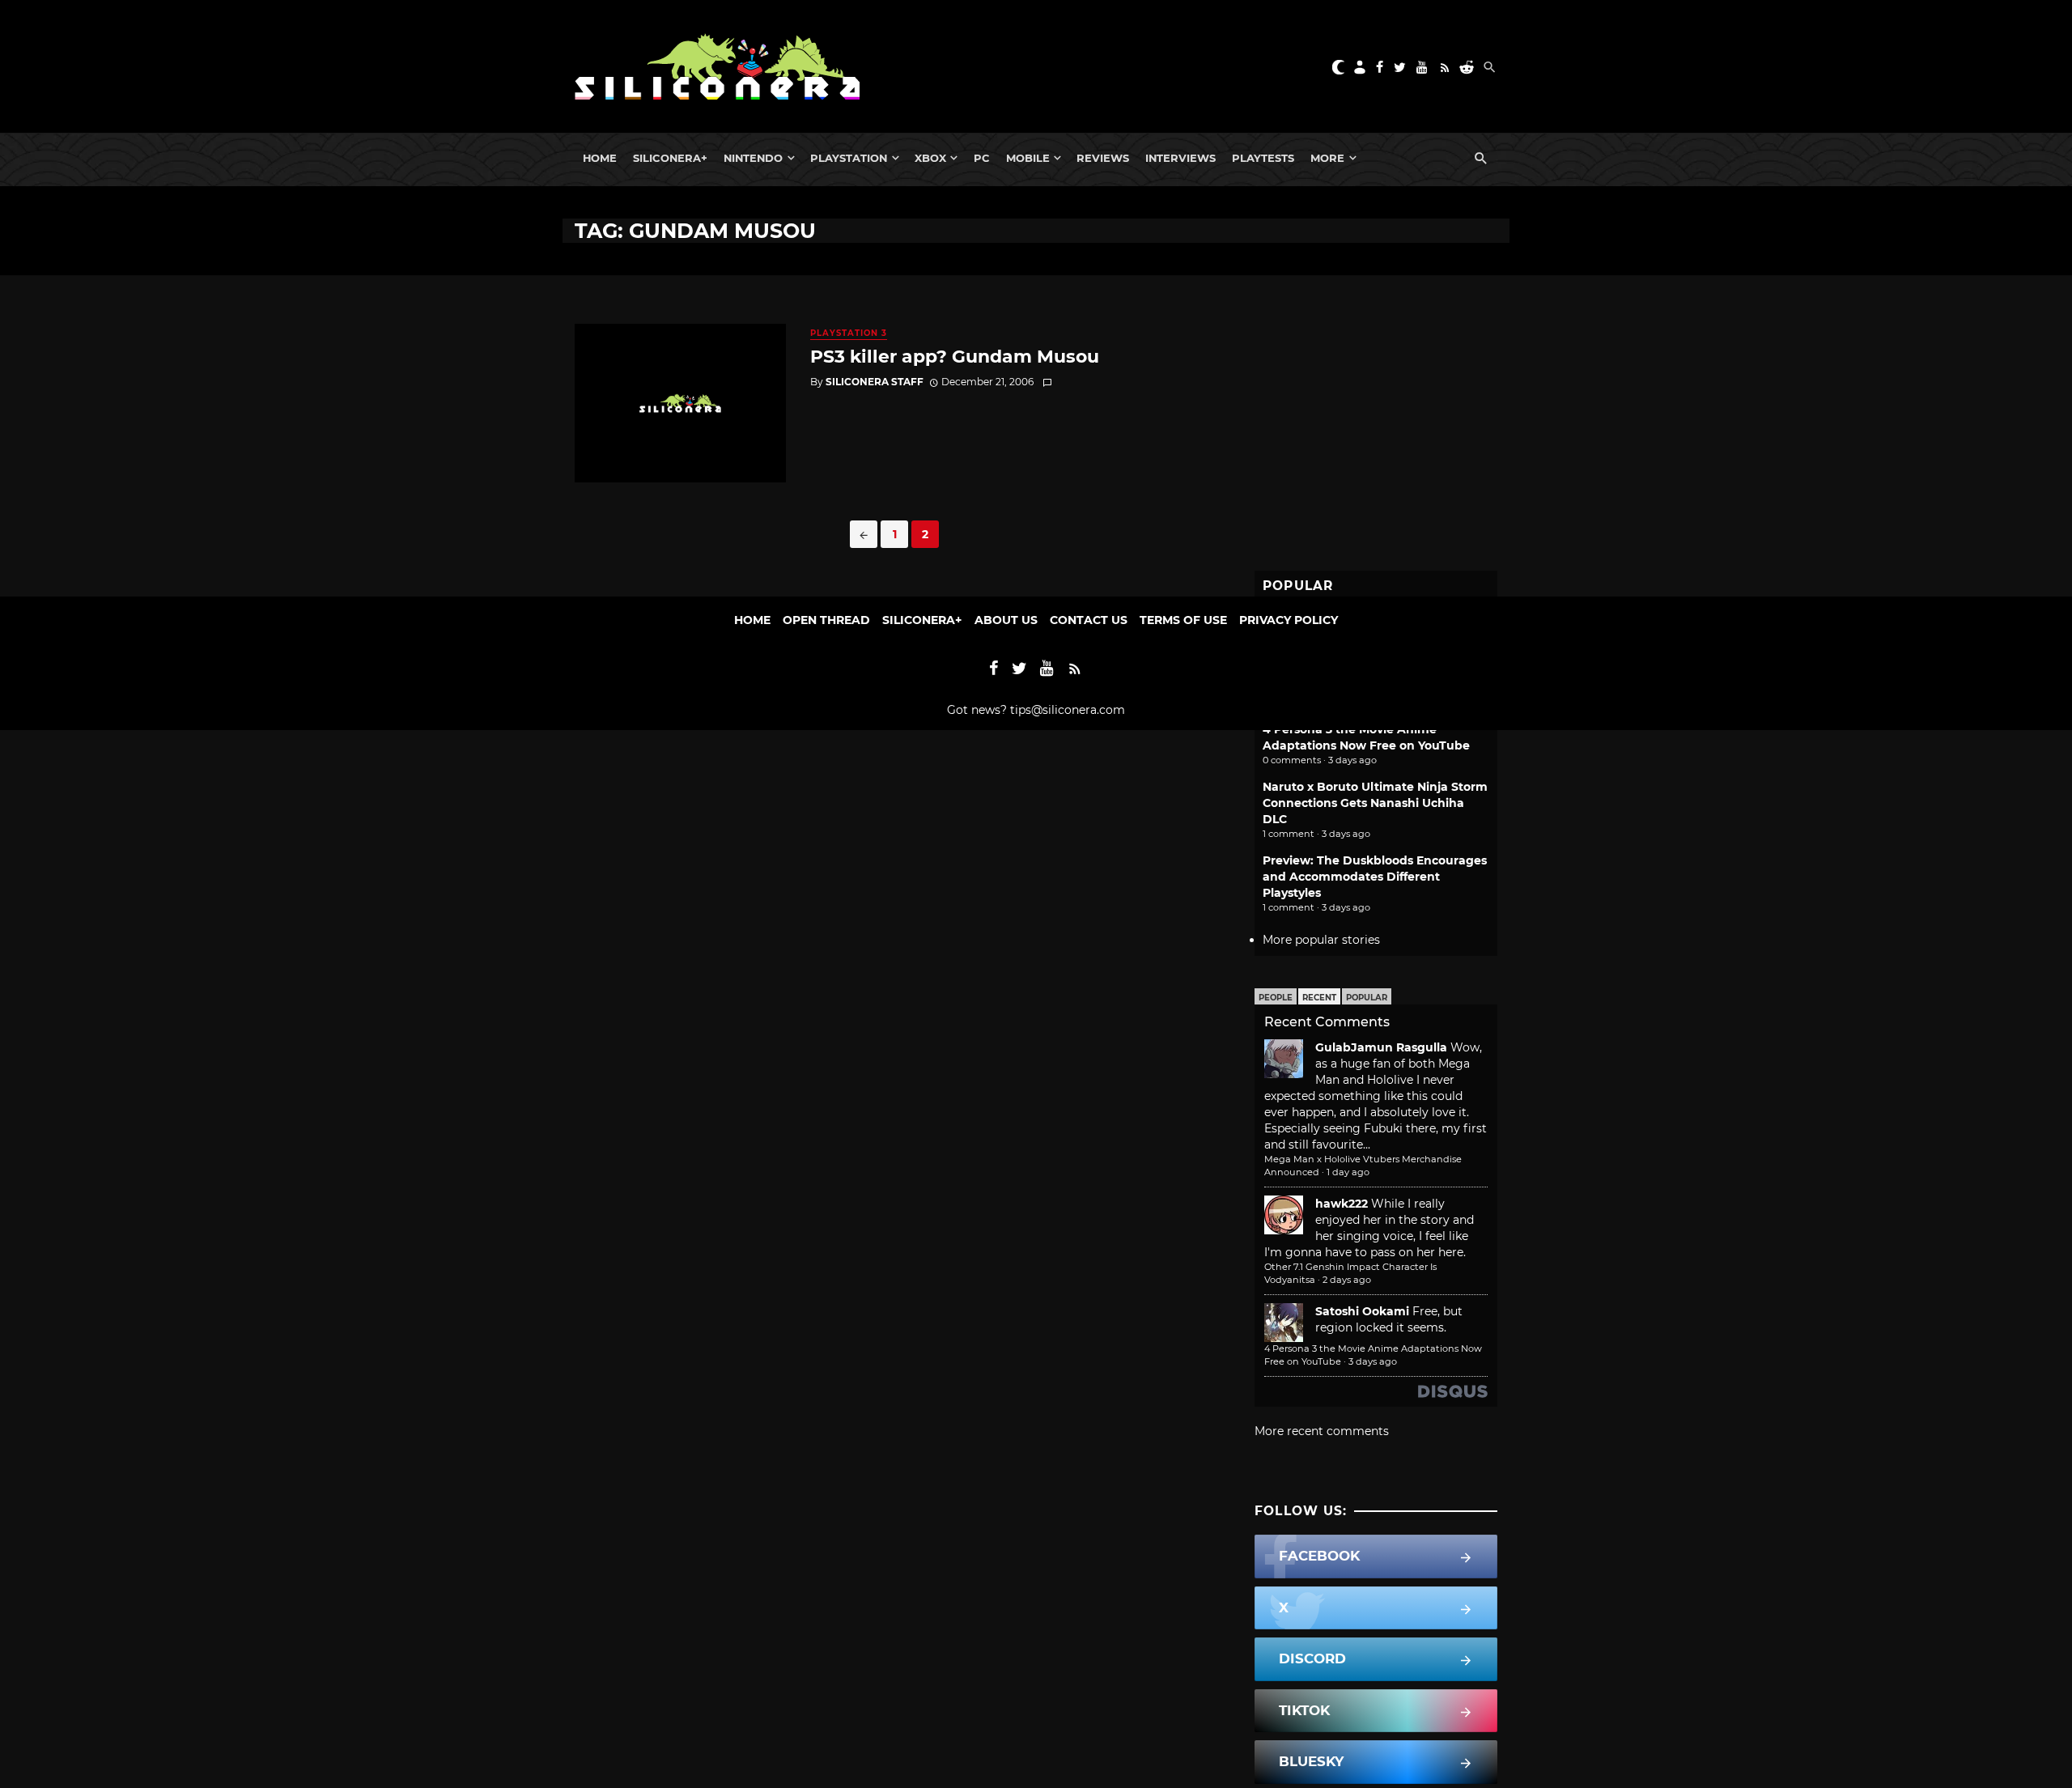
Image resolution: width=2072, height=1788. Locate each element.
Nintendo (753, 158)
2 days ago (1347, 1280)
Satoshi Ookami (1362, 1311)
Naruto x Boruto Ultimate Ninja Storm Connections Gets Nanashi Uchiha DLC (1375, 803)
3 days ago (1373, 1361)
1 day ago (1348, 1172)
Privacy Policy (1289, 620)
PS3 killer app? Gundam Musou (955, 356)
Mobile (1028, 158)
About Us (1006, 620)
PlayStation (849, 158)
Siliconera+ (670, 158)
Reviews (1103, 158)
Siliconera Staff (875, 382)
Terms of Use (1183, 620)
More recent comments (1322, 1431)
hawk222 (1342, 1204)
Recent (1319, 998)
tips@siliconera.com (1068, 710)
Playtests (1263, 158)
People (1276, 998)
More (1327, 158)
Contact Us (1089, 620)
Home (600, 158)
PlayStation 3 (849, 333)
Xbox (930, 158)
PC (982, 158)
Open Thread (826, 620)
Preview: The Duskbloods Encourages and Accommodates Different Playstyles (1375, 877)
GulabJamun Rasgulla (1381, 1047)
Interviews (1180, 158)
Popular (1367, 998)
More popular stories (1321, 940)
